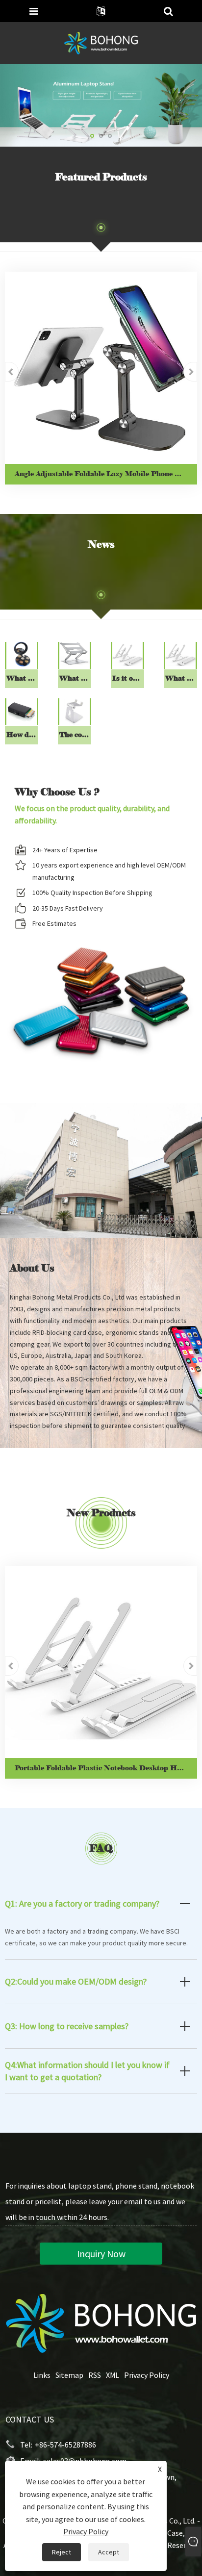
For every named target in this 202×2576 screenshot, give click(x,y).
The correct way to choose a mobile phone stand (75, 735)
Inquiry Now (101, 2254)
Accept (109, 2552)
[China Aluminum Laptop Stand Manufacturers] (101, 104)
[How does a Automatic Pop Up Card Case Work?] (21, 710)
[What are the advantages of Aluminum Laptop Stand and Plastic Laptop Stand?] (74, 654)
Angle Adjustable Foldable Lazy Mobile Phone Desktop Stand (106, 474)
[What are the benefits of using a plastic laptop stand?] (180, 654)
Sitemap (69, 2375)
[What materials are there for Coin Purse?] (21, 654)
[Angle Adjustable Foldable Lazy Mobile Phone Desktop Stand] (101, 368)
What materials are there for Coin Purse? (22, 678)
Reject (62, 2552)
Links (42, 2375)
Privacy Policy (147, 2375)
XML (113, 2375)
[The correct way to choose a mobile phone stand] (74, 710)
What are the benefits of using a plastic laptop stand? (181, 678)
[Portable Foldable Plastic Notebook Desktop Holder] (101, 1662)
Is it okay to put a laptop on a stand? (128, 678)
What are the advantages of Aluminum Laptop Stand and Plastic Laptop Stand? (75, 678)
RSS (95, 2375)
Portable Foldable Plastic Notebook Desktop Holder (105, 1768)
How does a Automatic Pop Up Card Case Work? (22, 735)
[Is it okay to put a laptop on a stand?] (127, 654)
